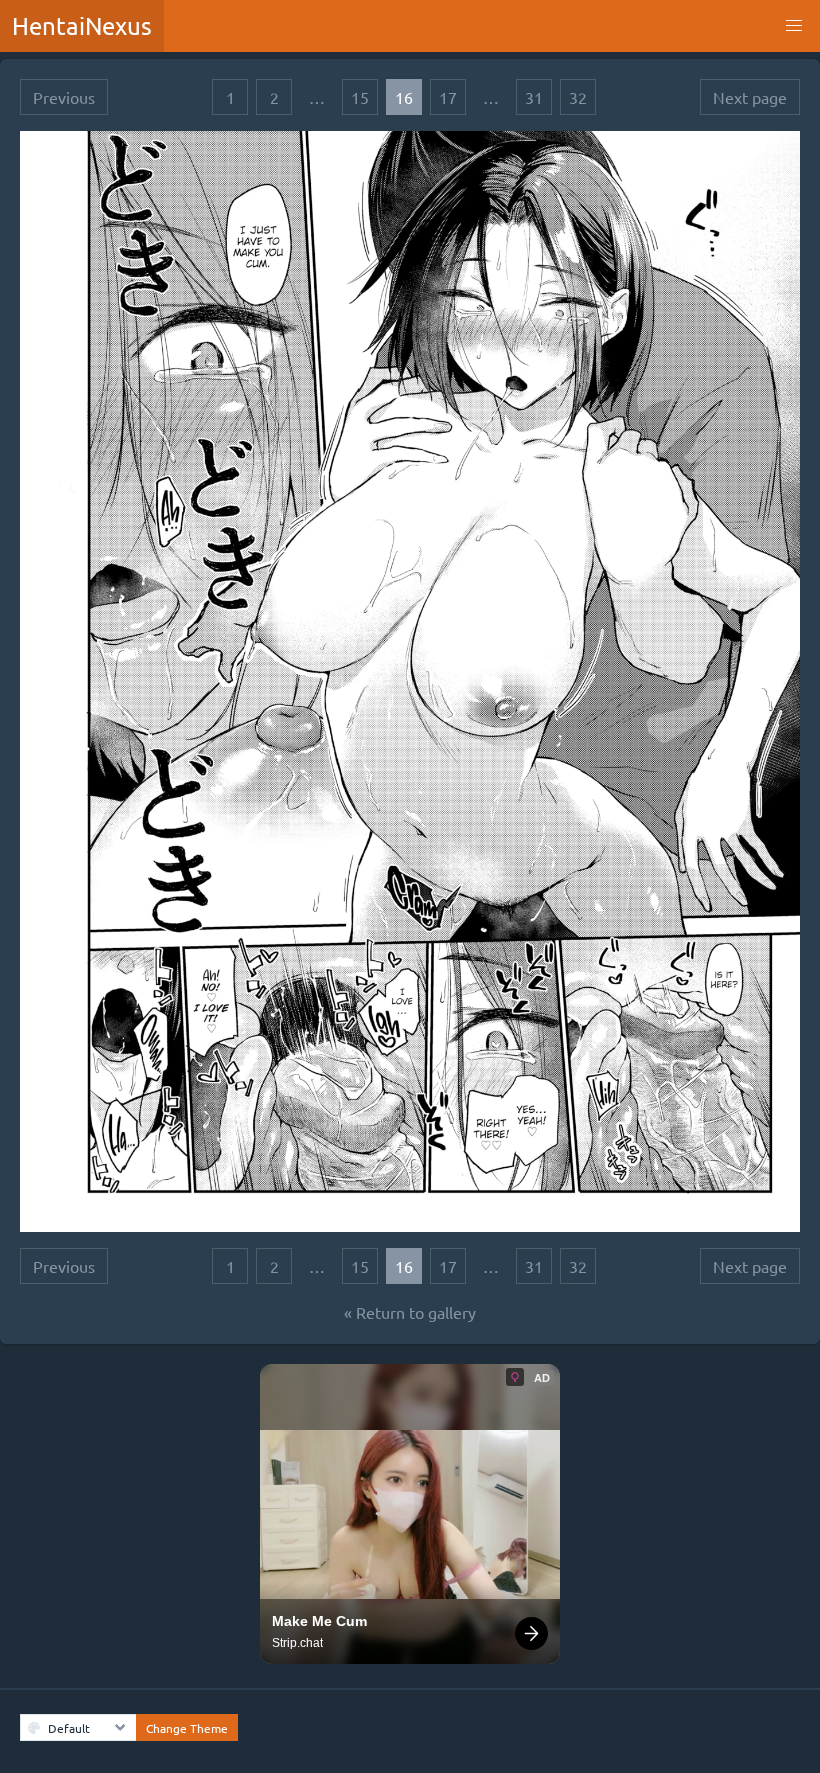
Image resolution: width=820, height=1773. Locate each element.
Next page (750, 97)
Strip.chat (297, 1643)
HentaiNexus (82, 25)
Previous (64, 97)
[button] (794, 26)
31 (534, 97)
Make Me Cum (319, 1621)
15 (360, 97)
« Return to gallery (410, 1312)
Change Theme (187, 1728)
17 (448, 97)
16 (404, 97)
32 (578, 97)
